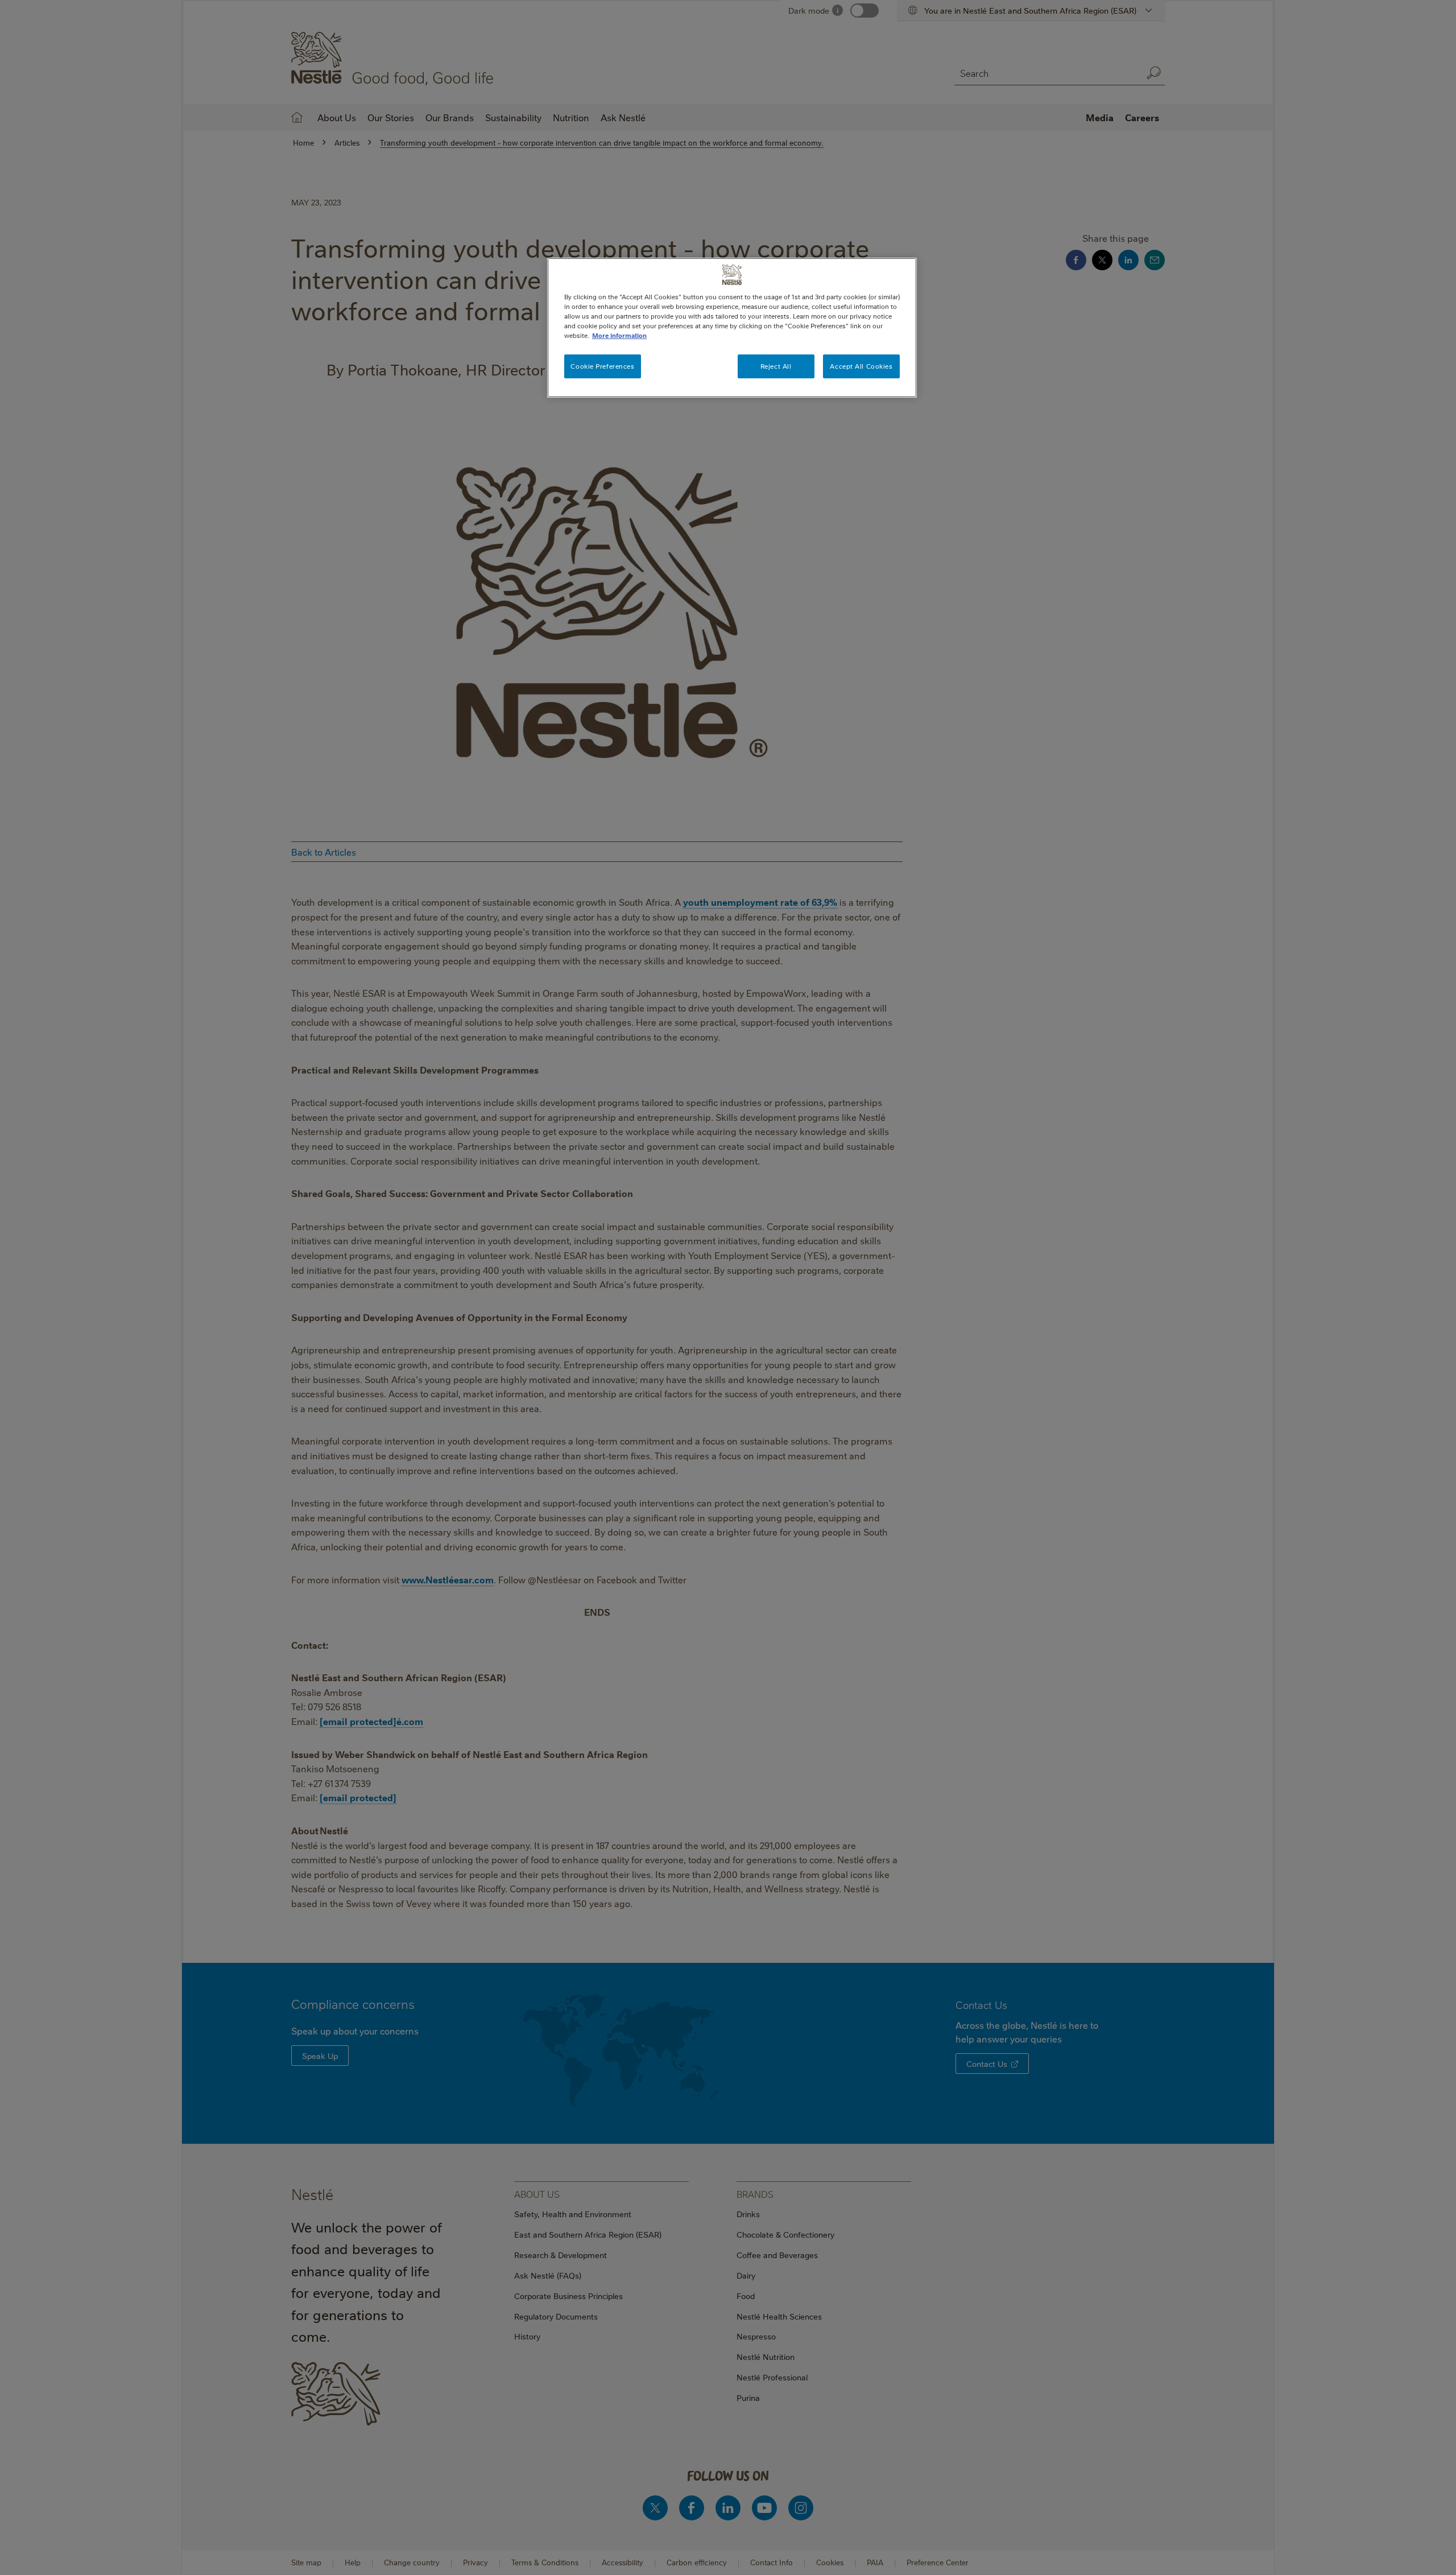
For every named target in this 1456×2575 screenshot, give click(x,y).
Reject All (776, 366)
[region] (732, 328)
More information (619, 335)
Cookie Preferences (602, 366)
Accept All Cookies (861, 366)
